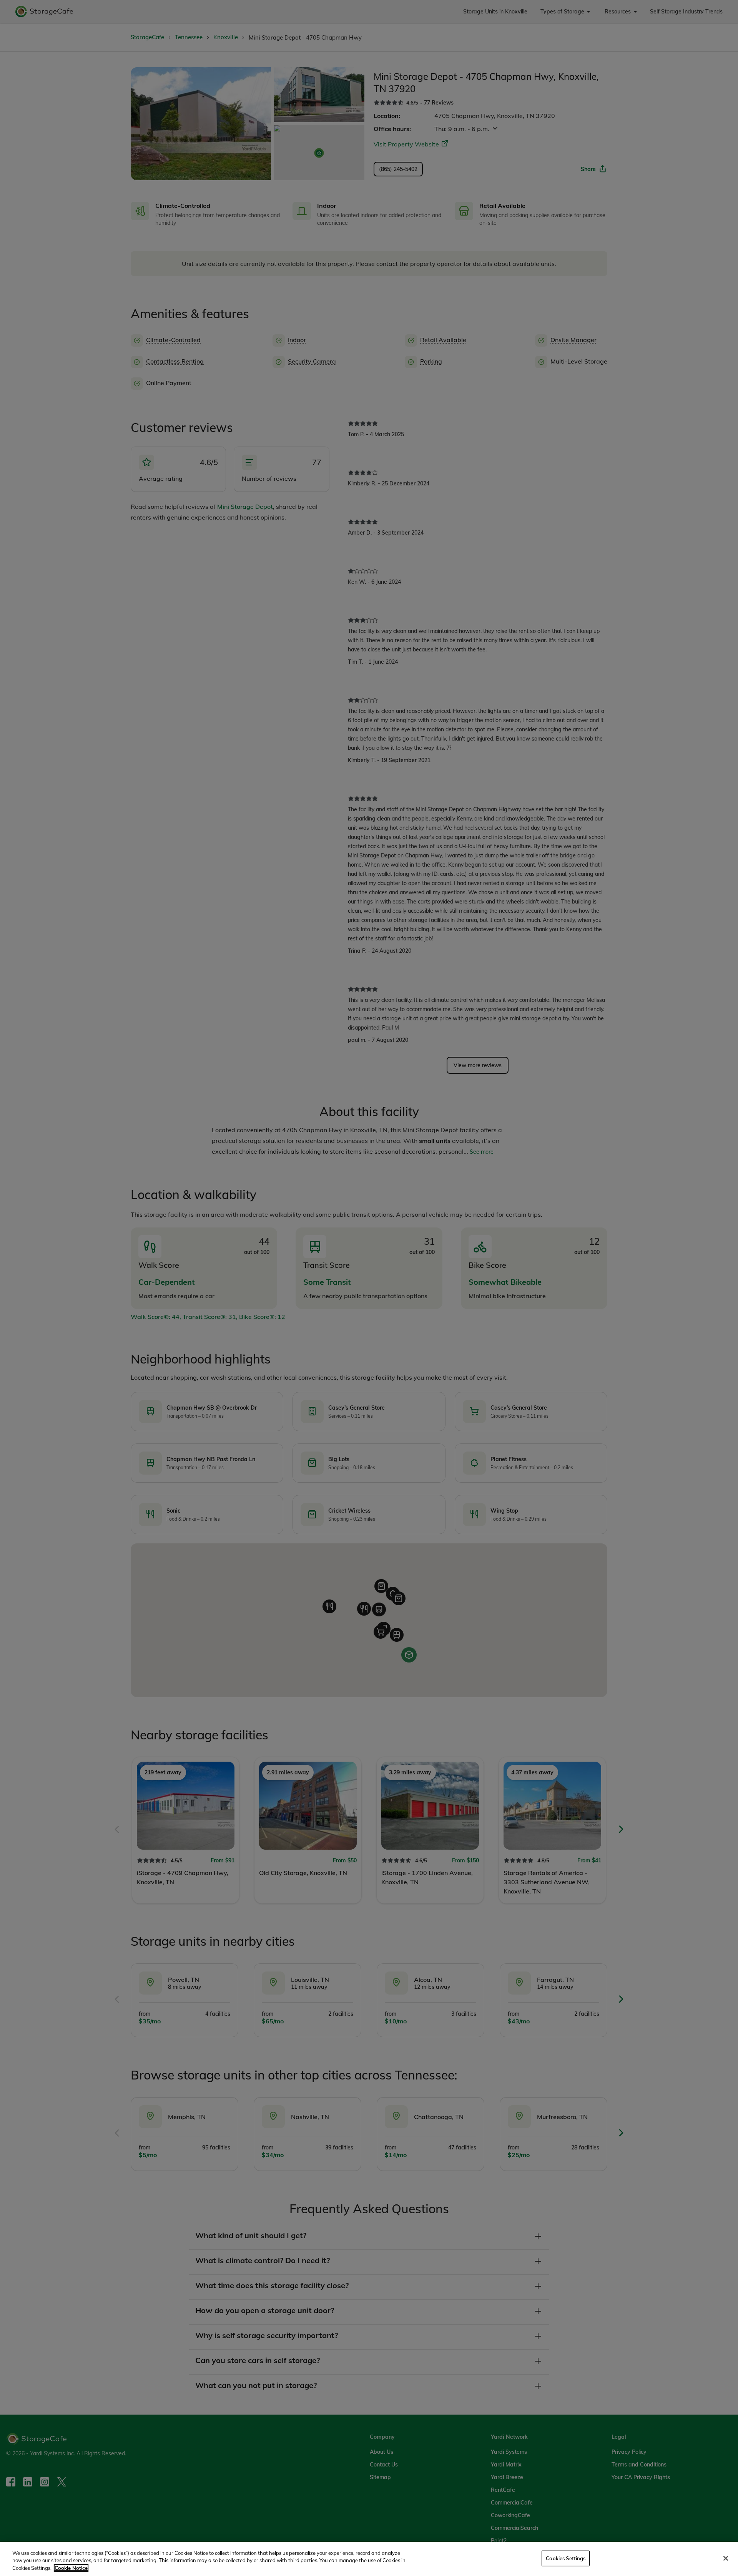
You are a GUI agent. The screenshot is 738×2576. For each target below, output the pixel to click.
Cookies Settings (566, 2558)
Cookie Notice (71, 2568)
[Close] (726, 2558)
